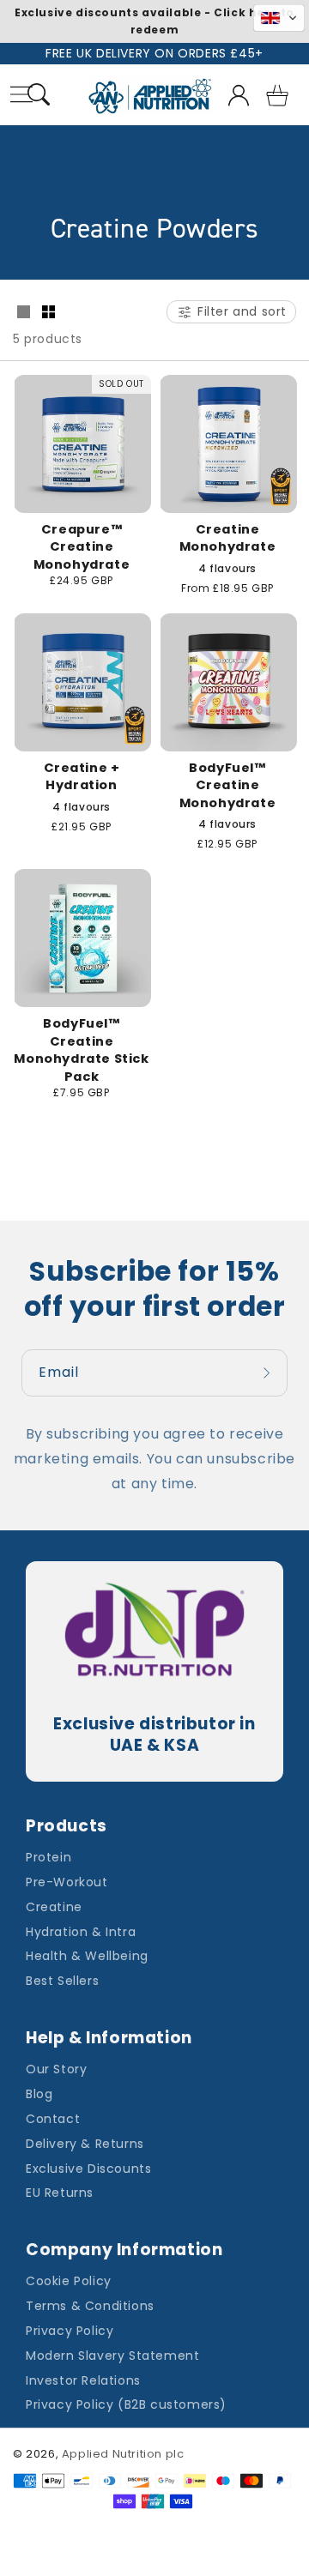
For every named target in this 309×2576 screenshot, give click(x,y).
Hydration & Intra (81, 1932)
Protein (48, 1857)
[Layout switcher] (23, 313)
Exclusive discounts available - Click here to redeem (154, 21)
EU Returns (60, 2193)
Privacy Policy (70, 2331)
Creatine (54, 1907)
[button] (39, 97)
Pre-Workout (67, 1882)
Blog (39, 2094)
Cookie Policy (69, 2281)
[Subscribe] (269, 1373)
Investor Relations (83, 2380)
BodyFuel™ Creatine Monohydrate (228, 785)
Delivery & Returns (85, 2144)
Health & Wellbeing (87, 1956)
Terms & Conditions (90, 2306)
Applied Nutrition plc (123, 2454)
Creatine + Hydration (82, 777)
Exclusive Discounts (88, 2169)
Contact (53, 2119)
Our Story (56, 2069)
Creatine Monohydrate (228, 538)
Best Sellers (62, 1981)
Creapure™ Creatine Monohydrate (82, 547)
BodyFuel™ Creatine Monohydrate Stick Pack (81, 1050)
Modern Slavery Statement (112, 2356)
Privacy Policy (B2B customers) (126, 2404)
